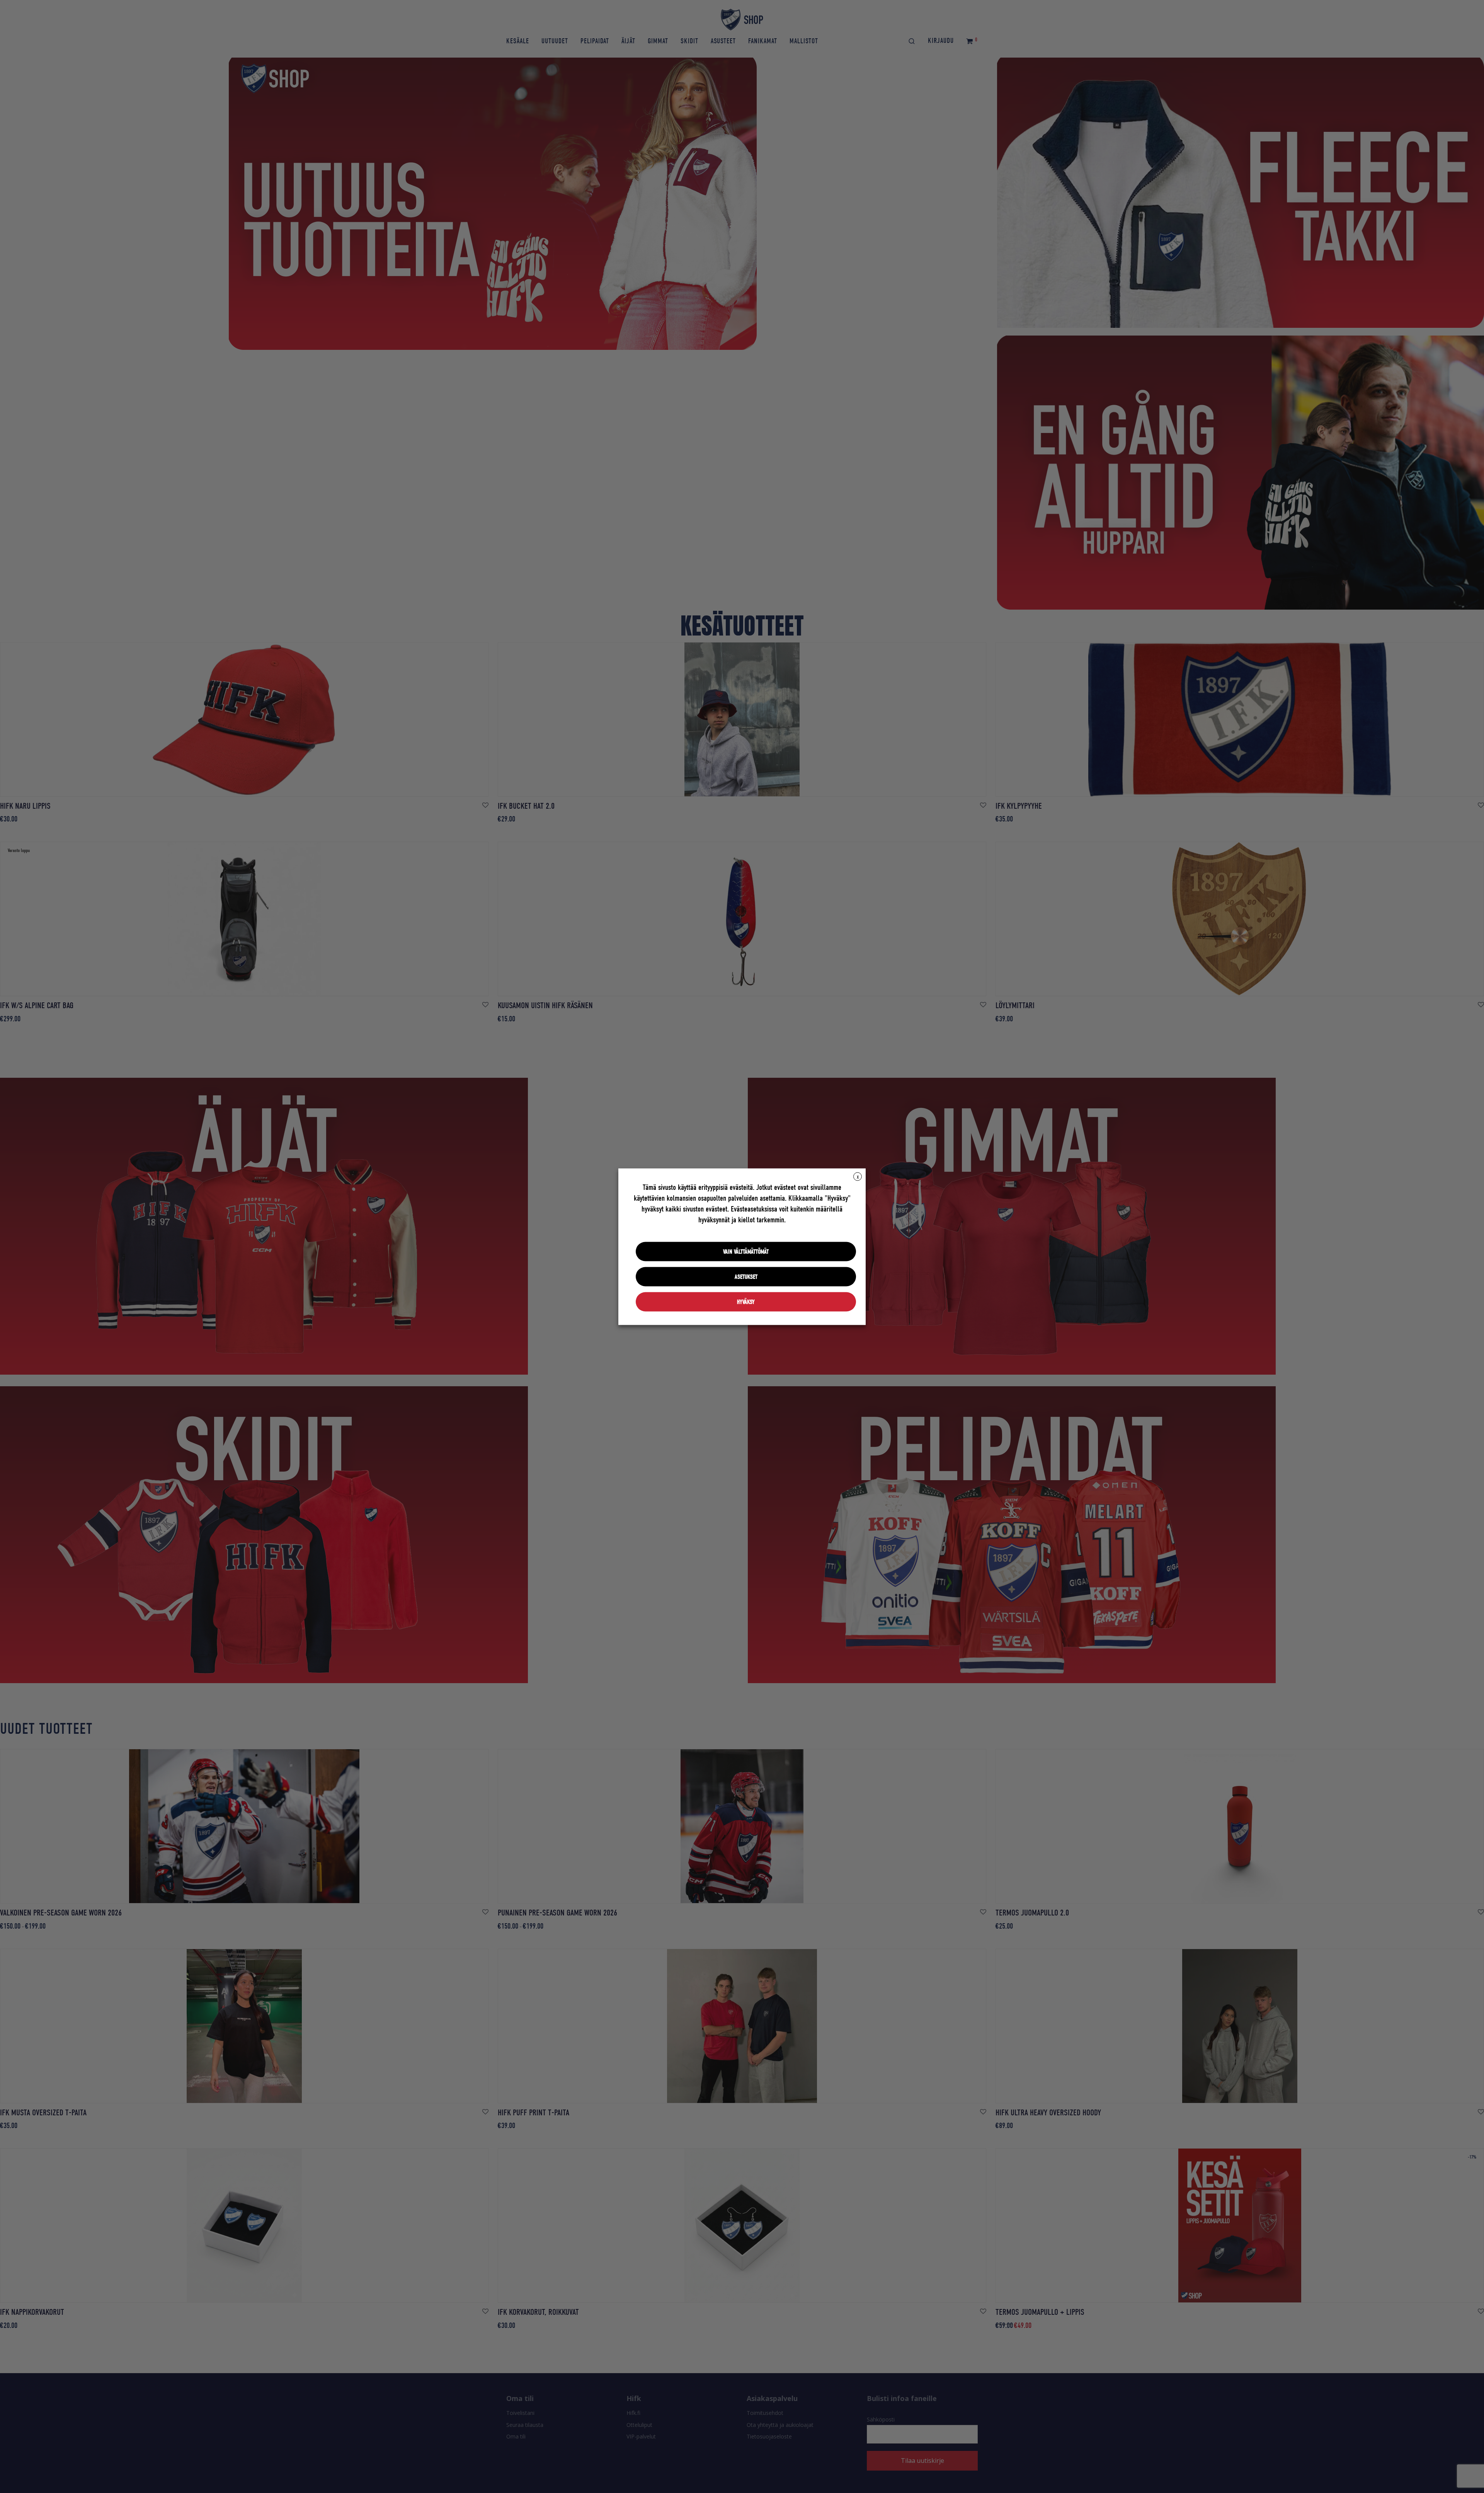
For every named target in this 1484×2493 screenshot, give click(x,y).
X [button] (858, 1177)
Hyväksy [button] (746, 1302)
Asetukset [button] (746, 1276)
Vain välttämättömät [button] (746, 1251)
